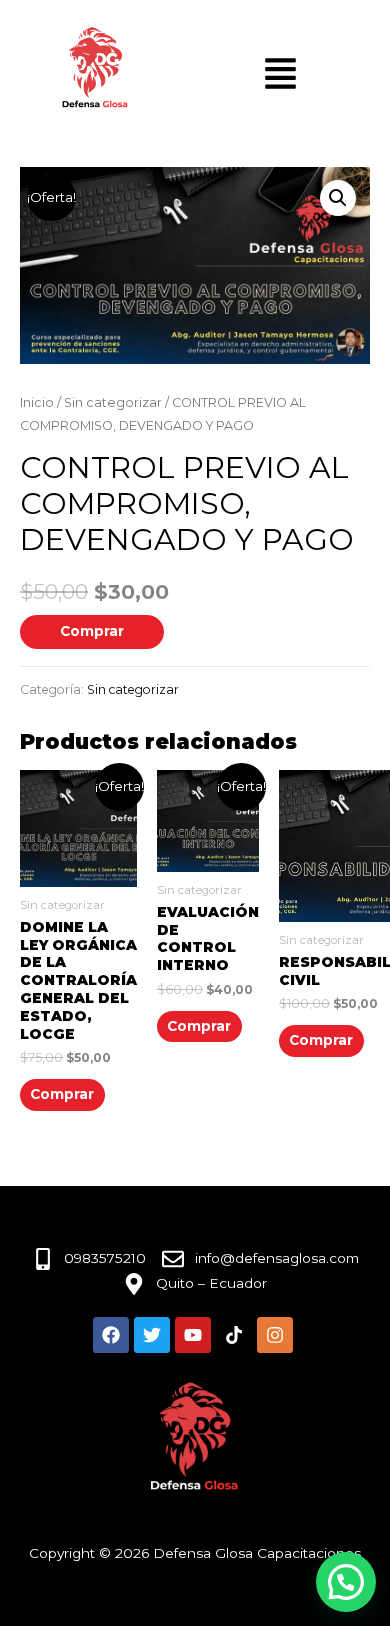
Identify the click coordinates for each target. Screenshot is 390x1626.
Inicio (37, 402)
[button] (338, 198)
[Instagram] (275, 1335)
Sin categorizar (113, 402)
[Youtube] (193, 1335)
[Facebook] (111, 1335)
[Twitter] (152, 1335)
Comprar (92, 631)
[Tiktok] (234, 1335)
